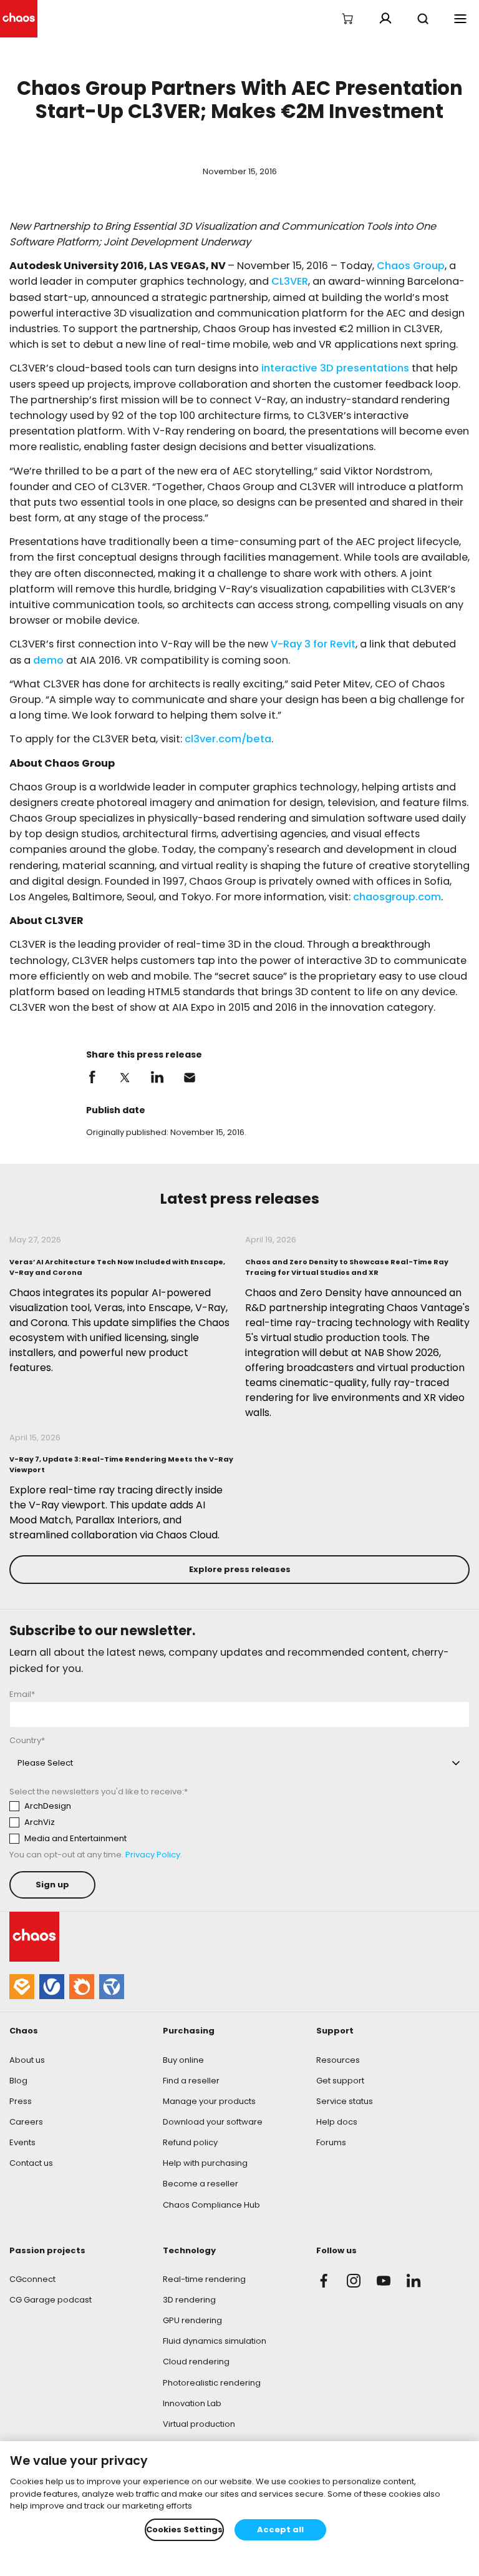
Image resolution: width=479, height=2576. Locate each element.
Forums (331, 2142)
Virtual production (199, 2424)
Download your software (213, 2122)
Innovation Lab (192, 2403)
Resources (338, 2060)
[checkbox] (125, 1822)
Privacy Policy (153, 1855)
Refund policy (190, 2142)
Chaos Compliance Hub (211, 2205)
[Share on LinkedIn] (157, 1078)
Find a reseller (191, 2081)
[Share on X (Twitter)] (125, 1078)
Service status (345, 2101)
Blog (18, 2081)
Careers (26, 2122)
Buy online (183, 2060)
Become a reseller (201, 2184)
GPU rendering (192, 2320)
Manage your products (209, 2101)
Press (21, 2101)
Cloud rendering (196, 2362)
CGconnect (32, 2279)
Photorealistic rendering (212, 2383)
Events (22, 2142)
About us (27, 2060)
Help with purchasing (205, 2163)
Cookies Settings (184, 2529)
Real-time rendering (204, 2279)
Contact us (31, 2163)
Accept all (280, 2529)
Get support (340, 2081)
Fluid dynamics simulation (215, 2341)
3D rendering (189, 2300)
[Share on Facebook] (92, 1078)
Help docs (337, 2122)
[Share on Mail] (190, 1078)
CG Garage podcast (51, 2300)
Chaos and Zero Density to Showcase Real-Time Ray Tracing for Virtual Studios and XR (347, 1267)
